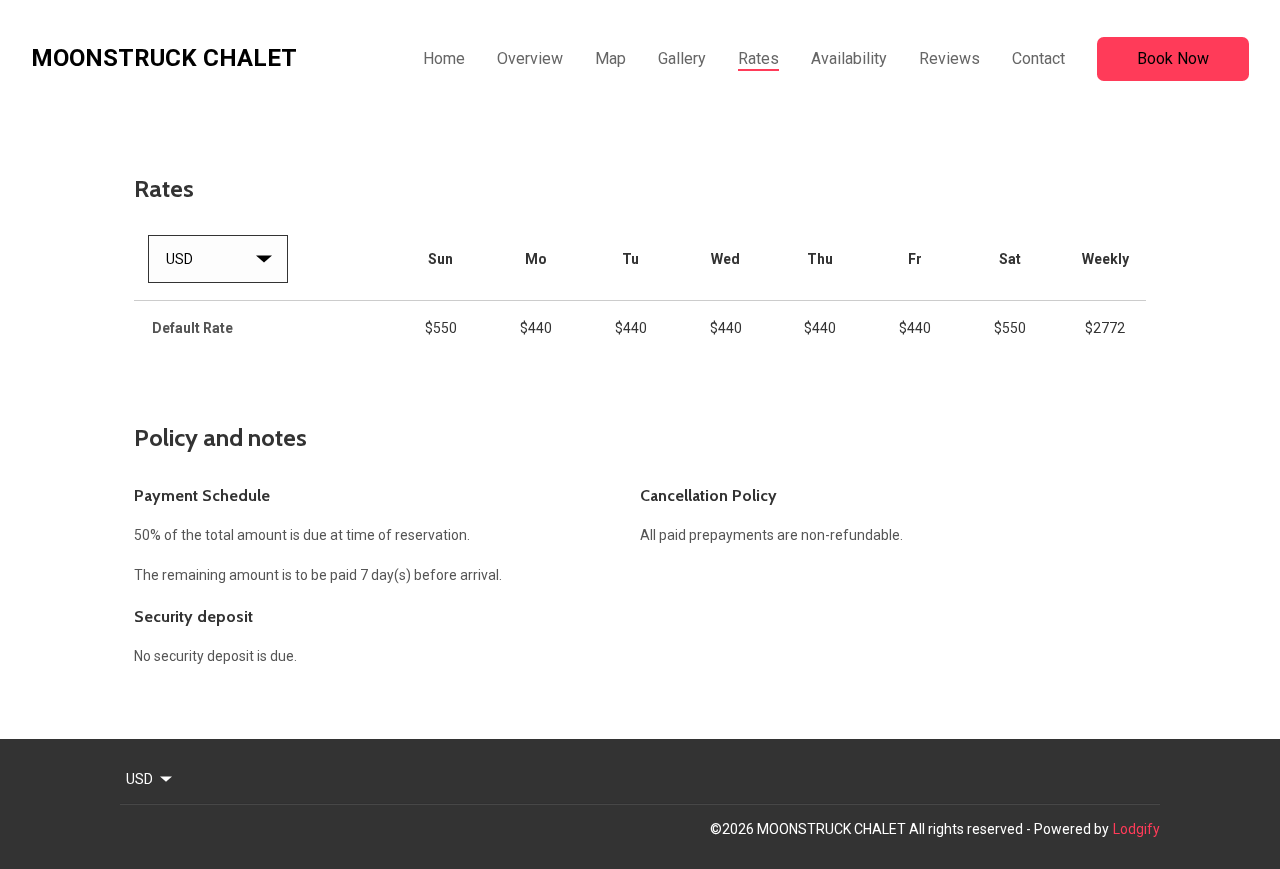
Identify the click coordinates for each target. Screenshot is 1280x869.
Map (610, 58)
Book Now (1173, 58)
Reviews (949, 58)
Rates (758, 58)
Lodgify (1136, 829)
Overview (530, 58)
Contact (1038, 58)
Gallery (682, 58)
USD (139, 779)
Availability (849, 58)
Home (444, 58)
